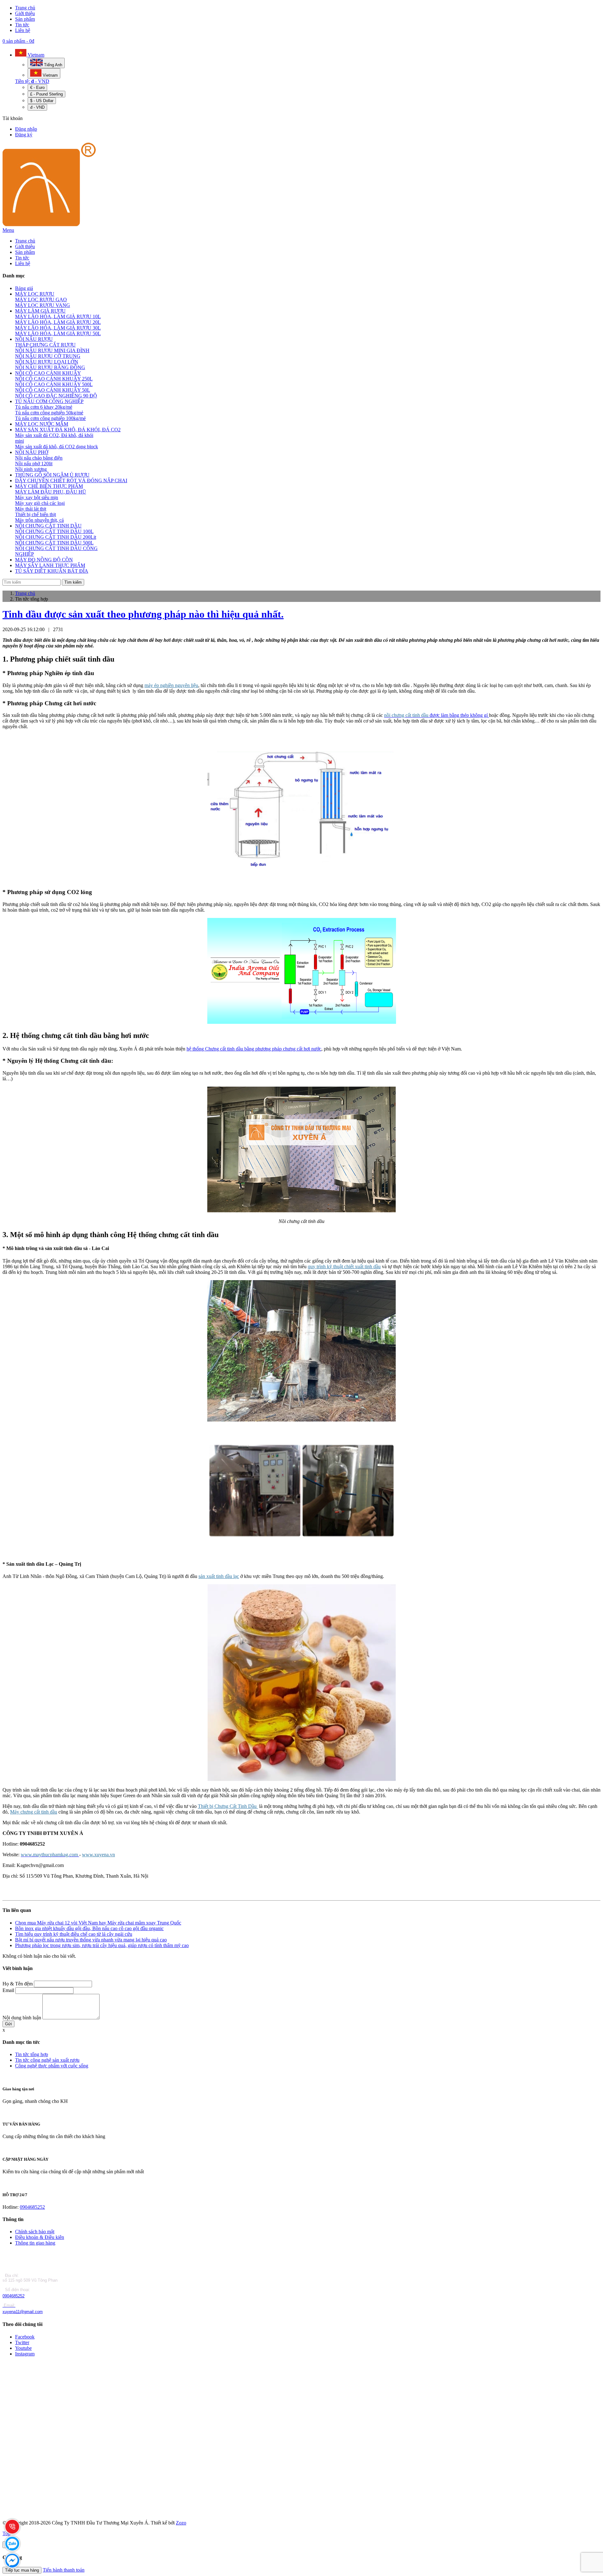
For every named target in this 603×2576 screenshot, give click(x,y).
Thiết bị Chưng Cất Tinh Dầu (228, 1806)
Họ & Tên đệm (18, 1984)
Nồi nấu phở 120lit (34, 464)
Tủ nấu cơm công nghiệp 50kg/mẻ (49, 413)
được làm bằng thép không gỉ (437, 715)
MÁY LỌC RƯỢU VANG (43, 305)
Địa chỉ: (11, 2276)
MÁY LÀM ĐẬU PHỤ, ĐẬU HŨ (51, 492)
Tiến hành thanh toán (64, 2570)
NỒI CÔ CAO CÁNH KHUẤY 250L (54, 379)
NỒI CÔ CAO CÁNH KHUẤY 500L (54, 384)
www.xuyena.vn (98, 1855)
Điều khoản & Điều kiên (40, 2237)
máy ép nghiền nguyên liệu (171, 685)
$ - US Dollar (42, 101)
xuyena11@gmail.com (23, 2312)
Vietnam (35, 55)
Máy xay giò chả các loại (40, 503)
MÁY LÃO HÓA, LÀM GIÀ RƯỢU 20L (58, 322)
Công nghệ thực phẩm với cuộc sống (52, 2066)
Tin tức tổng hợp (32, 2054)
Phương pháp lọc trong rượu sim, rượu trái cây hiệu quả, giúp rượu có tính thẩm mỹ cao (102, 1945)
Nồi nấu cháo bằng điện (39, 458)
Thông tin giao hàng (35, 2243)
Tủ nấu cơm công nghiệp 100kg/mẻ (50, 418)
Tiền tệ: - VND (32, 81)
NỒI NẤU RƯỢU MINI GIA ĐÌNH (52, 350)
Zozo (181, 2523)
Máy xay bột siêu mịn (37, 497)
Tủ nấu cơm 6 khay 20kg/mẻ (44, 407)
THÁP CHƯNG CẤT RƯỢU (45, 345)
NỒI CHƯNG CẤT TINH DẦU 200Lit (56, 537)
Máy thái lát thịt (31, 509)
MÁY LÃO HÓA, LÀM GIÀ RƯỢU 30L (58, 328)
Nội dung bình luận (22, 2018)
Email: (10, 2305)
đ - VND (37, 107)
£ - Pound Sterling (46, 94)
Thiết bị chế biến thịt (35, 514)
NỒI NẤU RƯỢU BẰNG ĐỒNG (50, 367)
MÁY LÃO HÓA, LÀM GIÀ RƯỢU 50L (58, 333)
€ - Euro (37, 87)
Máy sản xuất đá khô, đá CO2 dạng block (57, 447)
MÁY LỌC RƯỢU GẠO (41, 300)
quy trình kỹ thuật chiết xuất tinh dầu (344, 1266)
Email (8, 1990)
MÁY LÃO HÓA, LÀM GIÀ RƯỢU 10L (58, 317)
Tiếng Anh (52, 65)
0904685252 (32, 2207)
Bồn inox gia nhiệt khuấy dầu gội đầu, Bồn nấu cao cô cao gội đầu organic (89, 1928)
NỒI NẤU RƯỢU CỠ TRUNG (48, 356)
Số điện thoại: (17, 2290)
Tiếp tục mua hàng (22, 2570)
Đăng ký (24, 135)
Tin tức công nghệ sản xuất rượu (47, 2060)
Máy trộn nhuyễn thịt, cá (39, 520)
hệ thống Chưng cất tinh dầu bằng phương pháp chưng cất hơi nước (254, 1049)
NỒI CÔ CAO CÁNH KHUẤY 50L (53, 390)
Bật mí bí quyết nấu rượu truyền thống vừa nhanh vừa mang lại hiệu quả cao (91, 1940)
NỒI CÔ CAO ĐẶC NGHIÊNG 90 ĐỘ (56, 396)
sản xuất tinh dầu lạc (219, 1576)
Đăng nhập (26, 129)
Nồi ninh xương (31, 469)
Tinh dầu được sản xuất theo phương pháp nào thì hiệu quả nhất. (143, 614)
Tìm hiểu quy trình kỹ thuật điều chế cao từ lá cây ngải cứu (74, 1934)
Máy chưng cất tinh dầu (34, 1812)
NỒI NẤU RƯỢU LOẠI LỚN (47, 362)
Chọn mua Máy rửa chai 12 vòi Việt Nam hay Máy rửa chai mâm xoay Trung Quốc (98, 1923)
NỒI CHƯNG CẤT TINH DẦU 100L (54, 531)
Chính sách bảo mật (35, 2232)
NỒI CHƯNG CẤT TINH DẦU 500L (54, 543)
